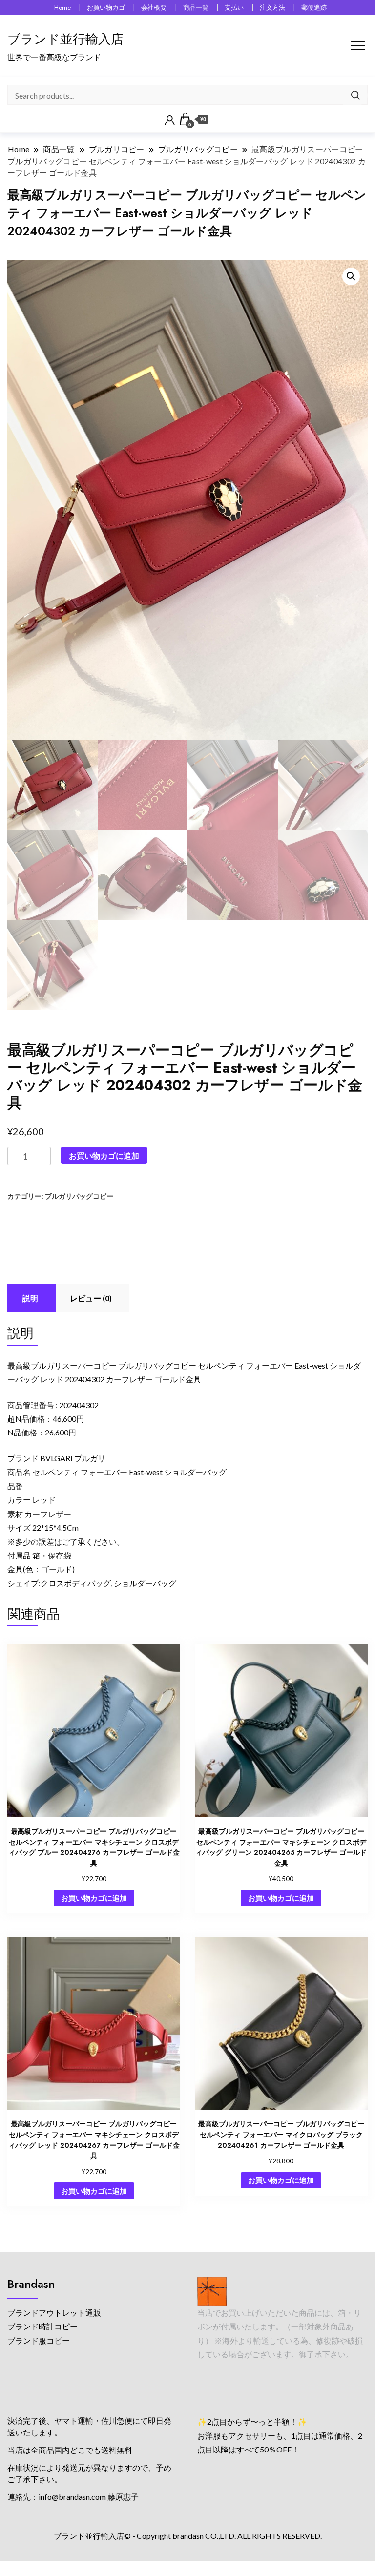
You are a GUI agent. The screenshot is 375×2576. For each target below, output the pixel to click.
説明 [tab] (30, 1298)
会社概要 (154, 8)
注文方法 (272, 8)
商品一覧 (196, 8)
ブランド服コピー (39, 2340)
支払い (234, 8)
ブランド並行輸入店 (65, 39)
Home (62, 8)
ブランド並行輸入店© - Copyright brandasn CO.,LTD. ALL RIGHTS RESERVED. (188, 2536)
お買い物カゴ (106, 8)
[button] (351, 276)
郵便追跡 (314, 8)
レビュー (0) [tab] (91, 1298)
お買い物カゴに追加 (104, 1155)
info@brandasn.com (72, 2497)
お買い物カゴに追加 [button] (94, 1898)
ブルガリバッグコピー (79, 1196)
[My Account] (170, 119)
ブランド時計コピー (42, 2326)
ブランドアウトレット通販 (54, 2313)
